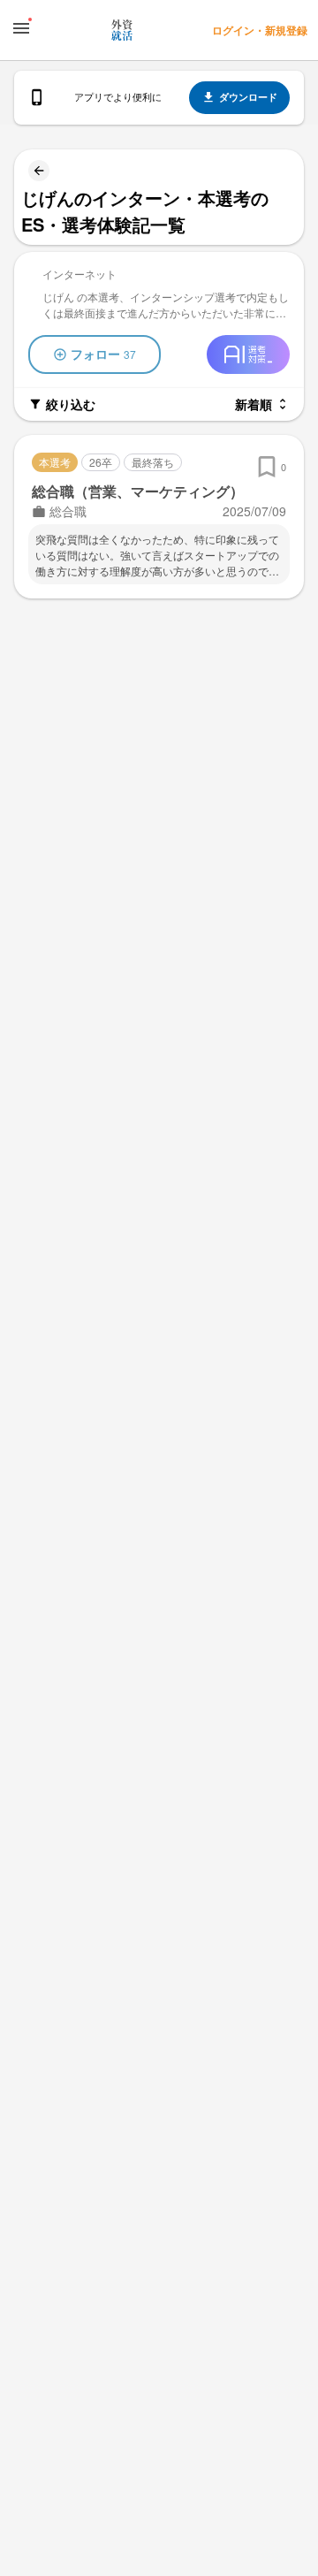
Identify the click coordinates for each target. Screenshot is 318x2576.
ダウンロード (248, 97)
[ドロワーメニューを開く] (21, 28)
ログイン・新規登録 (260, 30)
